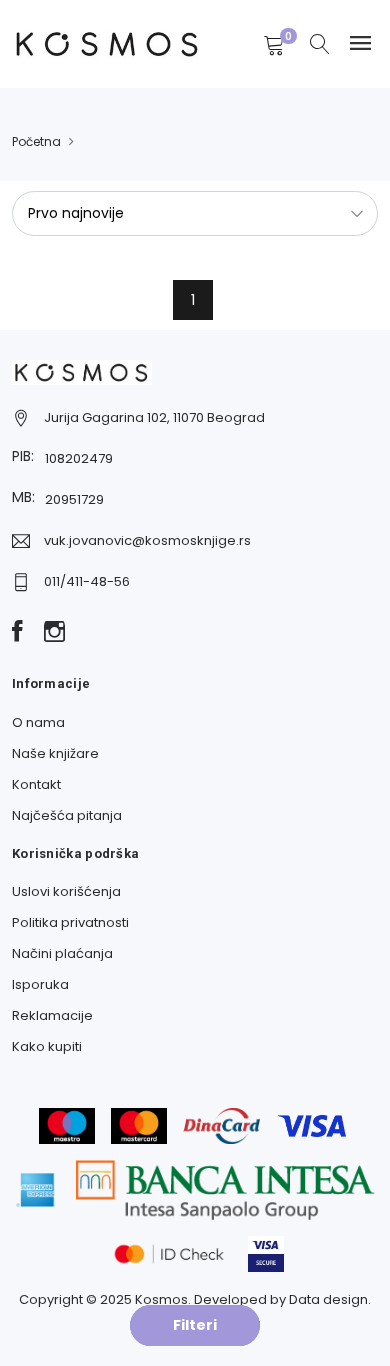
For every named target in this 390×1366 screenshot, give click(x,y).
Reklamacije (52, 1015)
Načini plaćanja (62, 953)
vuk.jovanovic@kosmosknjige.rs (147, 540)
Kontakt (36, 784)
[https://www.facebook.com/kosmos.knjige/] (17, 633)
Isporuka (40, 984)
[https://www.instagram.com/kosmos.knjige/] (54, 633)
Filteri (195, 1325)
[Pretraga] (320, 46)
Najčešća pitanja (67, 815)
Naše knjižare (55, 753)
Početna (36, 141)
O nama (38, 722)
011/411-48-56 (87, 581)
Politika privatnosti (70, 922)
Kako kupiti (47, 1046)
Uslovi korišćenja (66, 891)
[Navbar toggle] (360, 43)
